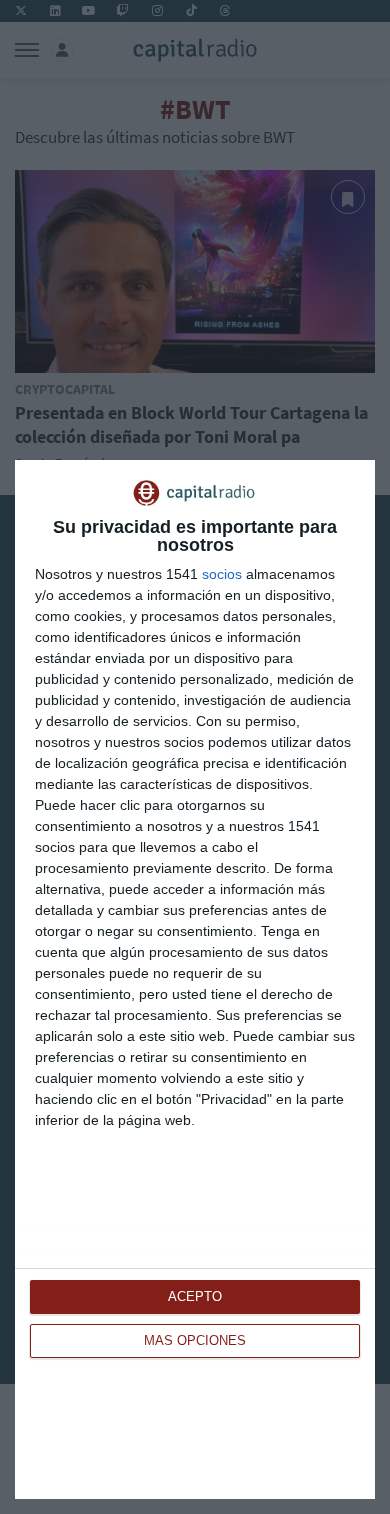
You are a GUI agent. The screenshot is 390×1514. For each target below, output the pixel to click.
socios (222, 574)
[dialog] (195, 979)
